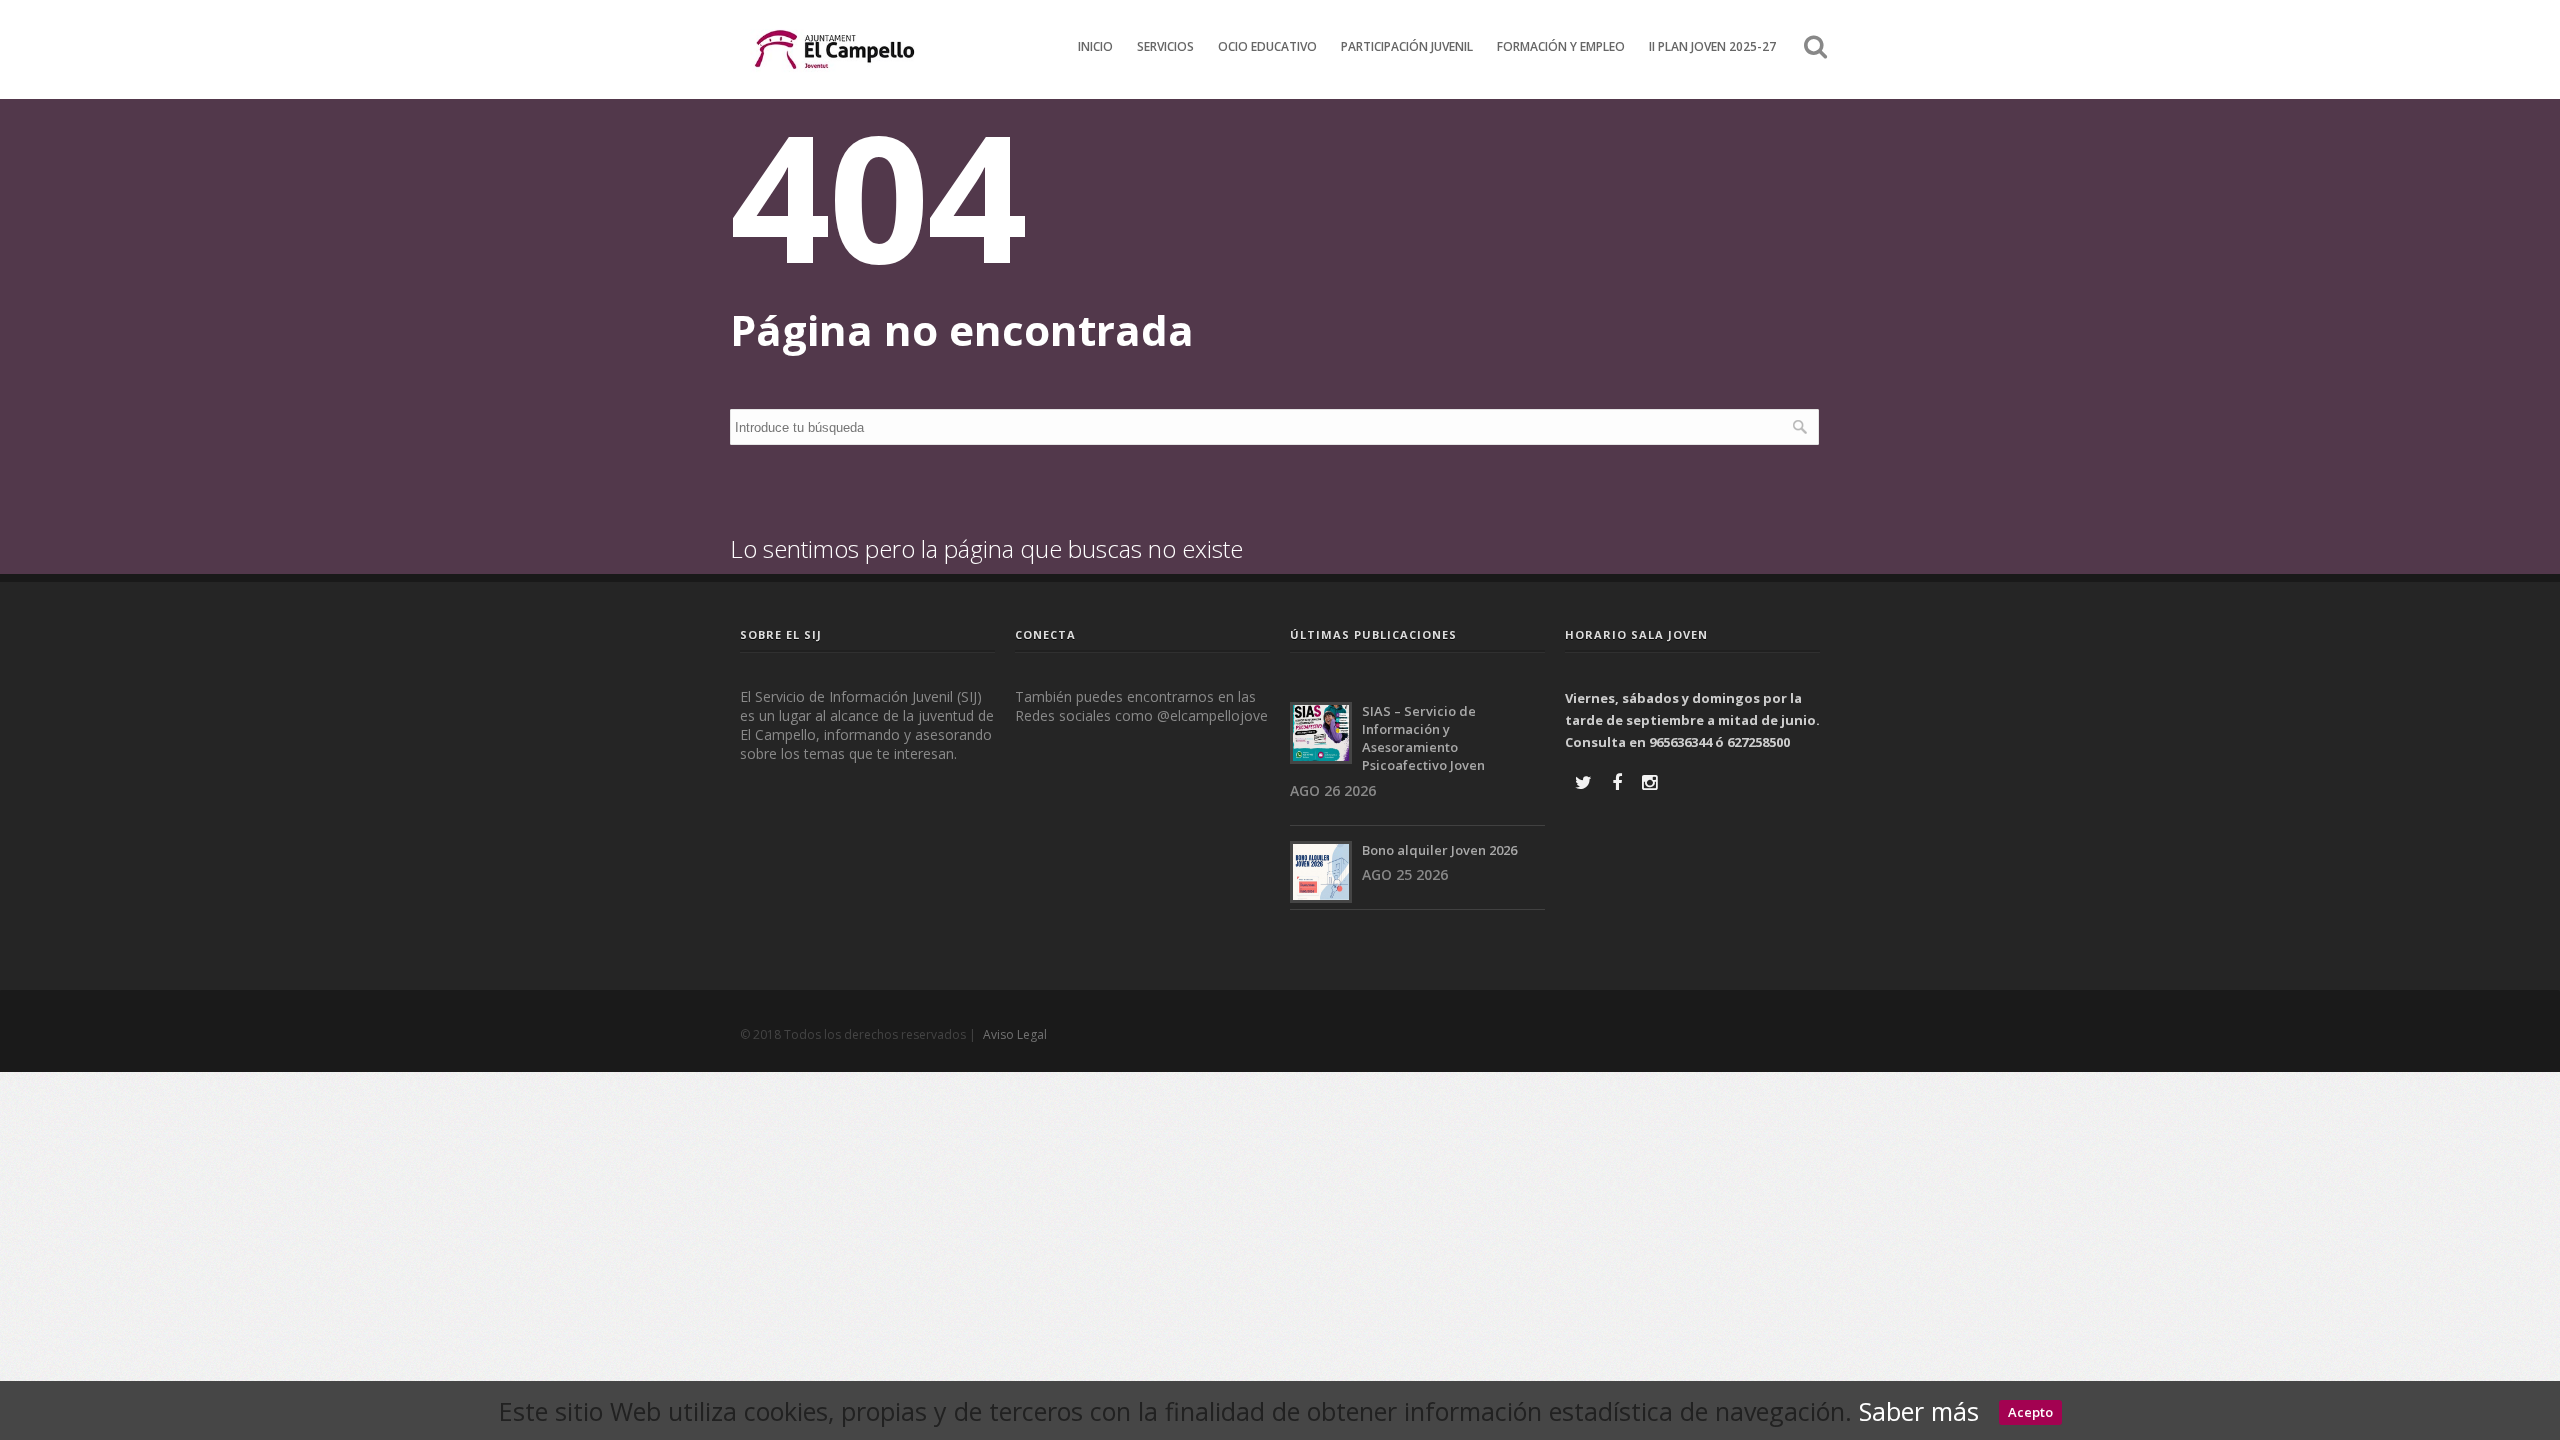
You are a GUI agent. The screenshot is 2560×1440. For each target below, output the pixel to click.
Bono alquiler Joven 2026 (1439, 850)
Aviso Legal (1015, 1034)
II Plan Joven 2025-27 (1712, 46)
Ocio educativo (1267, 46)
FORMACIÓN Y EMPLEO (1561, 46)
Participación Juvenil (1407, 46)
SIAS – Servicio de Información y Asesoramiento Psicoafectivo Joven (1423, 738)
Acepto (2030, 1412)
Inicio (1095, 46)
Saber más (1919, 1411)
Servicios (1165, 46)
